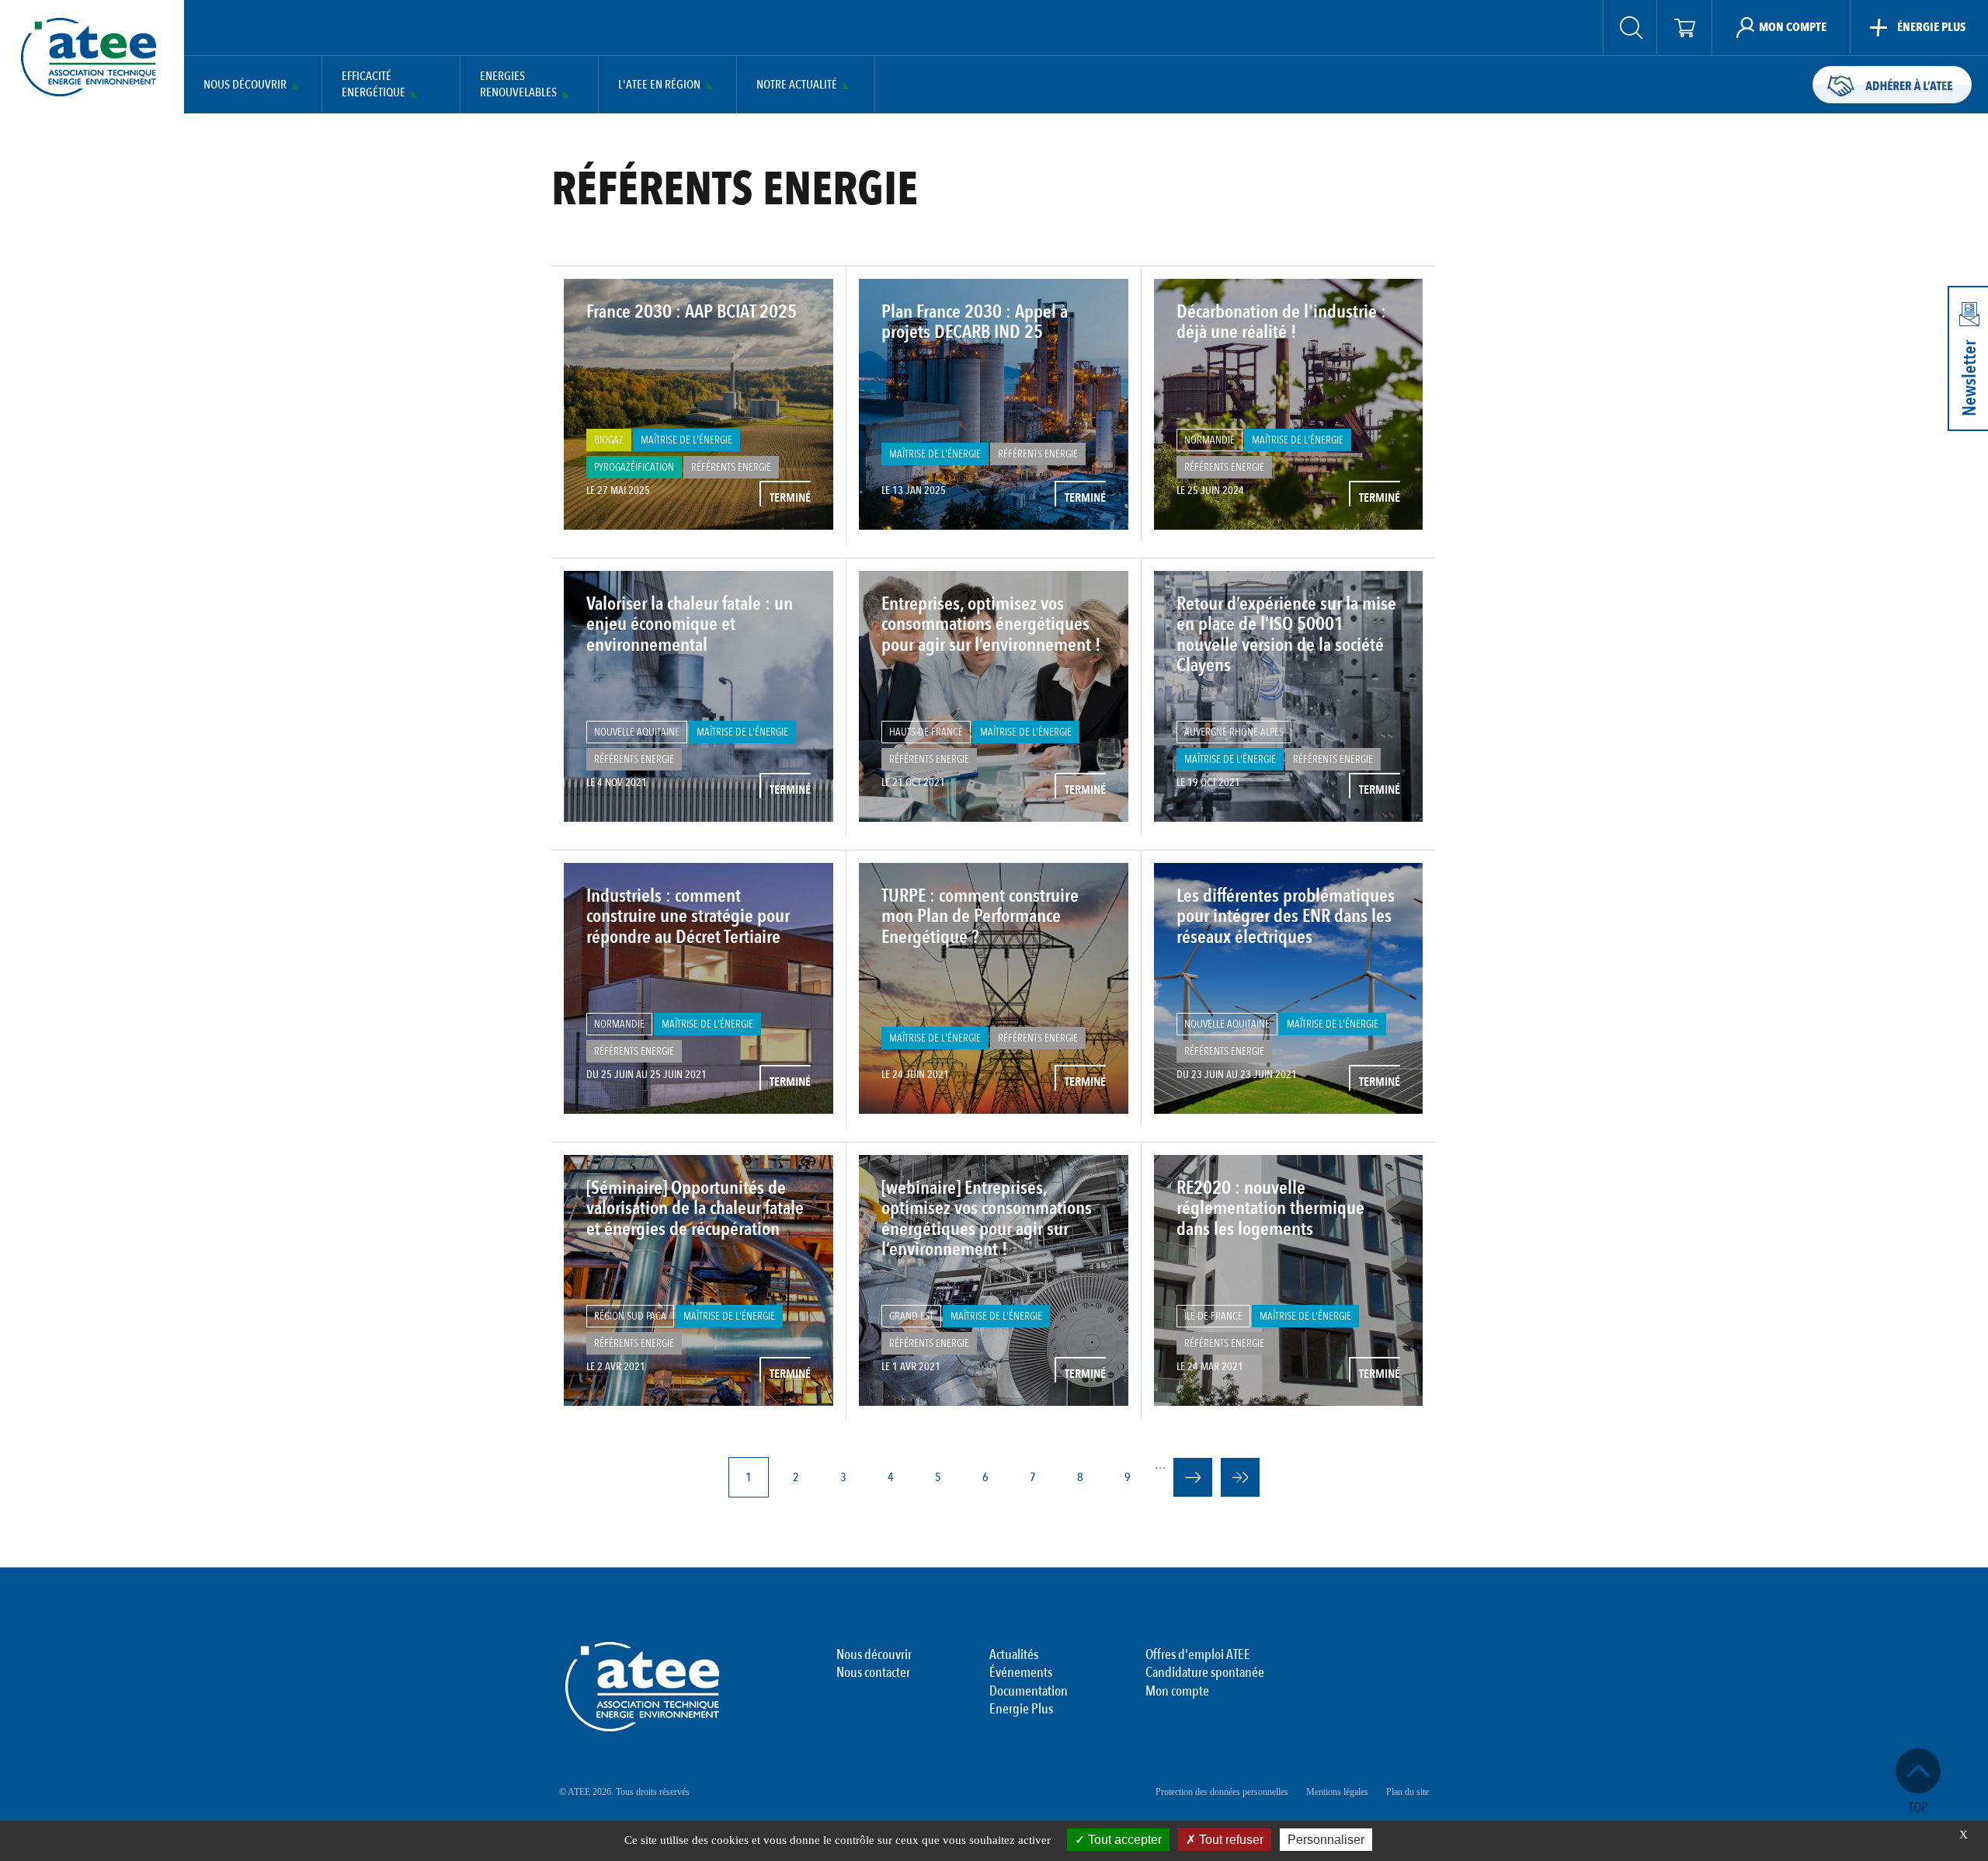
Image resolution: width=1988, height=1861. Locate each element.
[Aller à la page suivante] (1193, 1477)
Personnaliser (1326, 1840)
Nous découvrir (245, 85)
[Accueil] (89, 57)
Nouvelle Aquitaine (637, 732)
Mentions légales (1337, 1792)
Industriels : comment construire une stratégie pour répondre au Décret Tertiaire (688, 917)
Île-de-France (1213, 1316)
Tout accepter (1123, 1840)
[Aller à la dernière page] (1240, 1477)
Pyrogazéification (634, 467)
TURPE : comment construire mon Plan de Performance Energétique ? (980, 917)
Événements (1021, 1673)
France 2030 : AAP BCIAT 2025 (692, 312)
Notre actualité (797, 85)
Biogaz (609, 440)
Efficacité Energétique (374, 85)
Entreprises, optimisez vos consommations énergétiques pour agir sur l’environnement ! (991, 624)
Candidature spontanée (1205, 1673)
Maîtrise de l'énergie (686, 440)
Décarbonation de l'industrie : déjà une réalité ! (1281, 322)
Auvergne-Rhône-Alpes (1234, 732)
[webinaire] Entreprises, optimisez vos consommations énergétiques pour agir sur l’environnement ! (987, 1219)
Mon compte (1177, 1692)
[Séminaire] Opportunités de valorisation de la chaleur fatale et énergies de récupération (695, 1209)
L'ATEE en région (659, 85)
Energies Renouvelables (518, 85)
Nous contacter (873, 1673)
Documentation (1029, 1692)
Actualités (1014, 1655)
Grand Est (911, 1316)
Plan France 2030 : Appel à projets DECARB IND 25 (975, 322)
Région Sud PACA (630, 1316)
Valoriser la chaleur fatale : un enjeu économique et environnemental (690, 624)
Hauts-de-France (926, 732)
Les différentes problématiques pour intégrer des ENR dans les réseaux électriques (1286, 917)
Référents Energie (731, 467)
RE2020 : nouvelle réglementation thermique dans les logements (1270, 1209)
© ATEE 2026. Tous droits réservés (624, 1792)
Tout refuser (1230, 1840)
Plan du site (1408, 1792)
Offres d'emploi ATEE (1198, 1655)
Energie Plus (1021, 1710)
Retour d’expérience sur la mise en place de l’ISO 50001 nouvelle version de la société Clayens (1286, 635)
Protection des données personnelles (1222, 1792)
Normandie (1209, 440)
